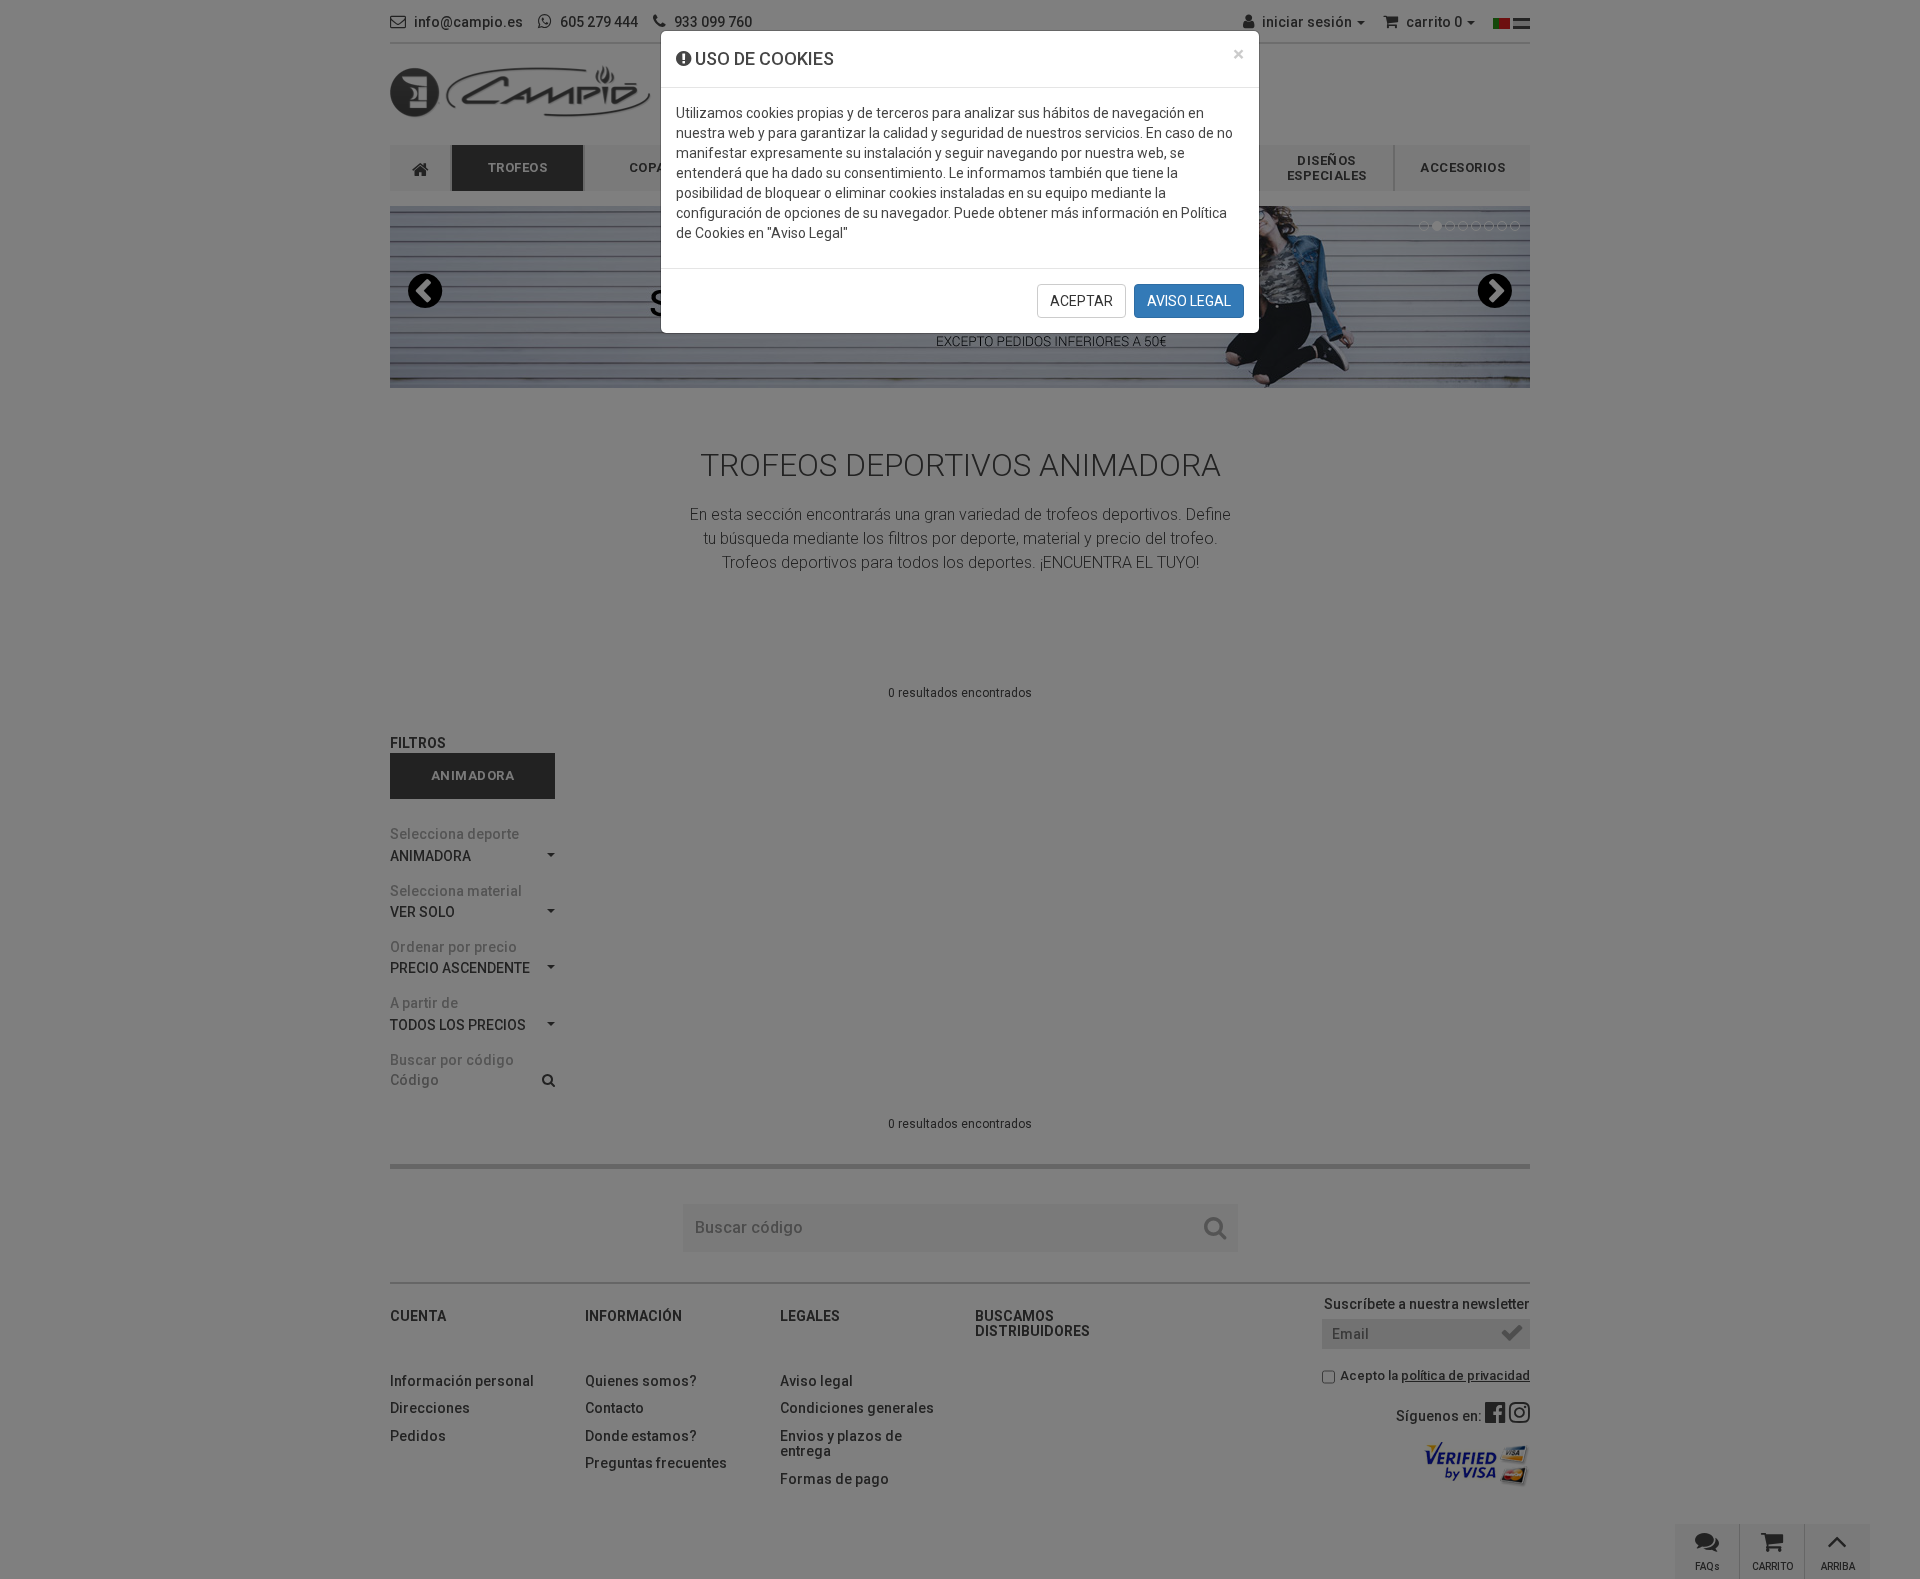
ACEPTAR (1081, 301)
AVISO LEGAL (1189, 301)
